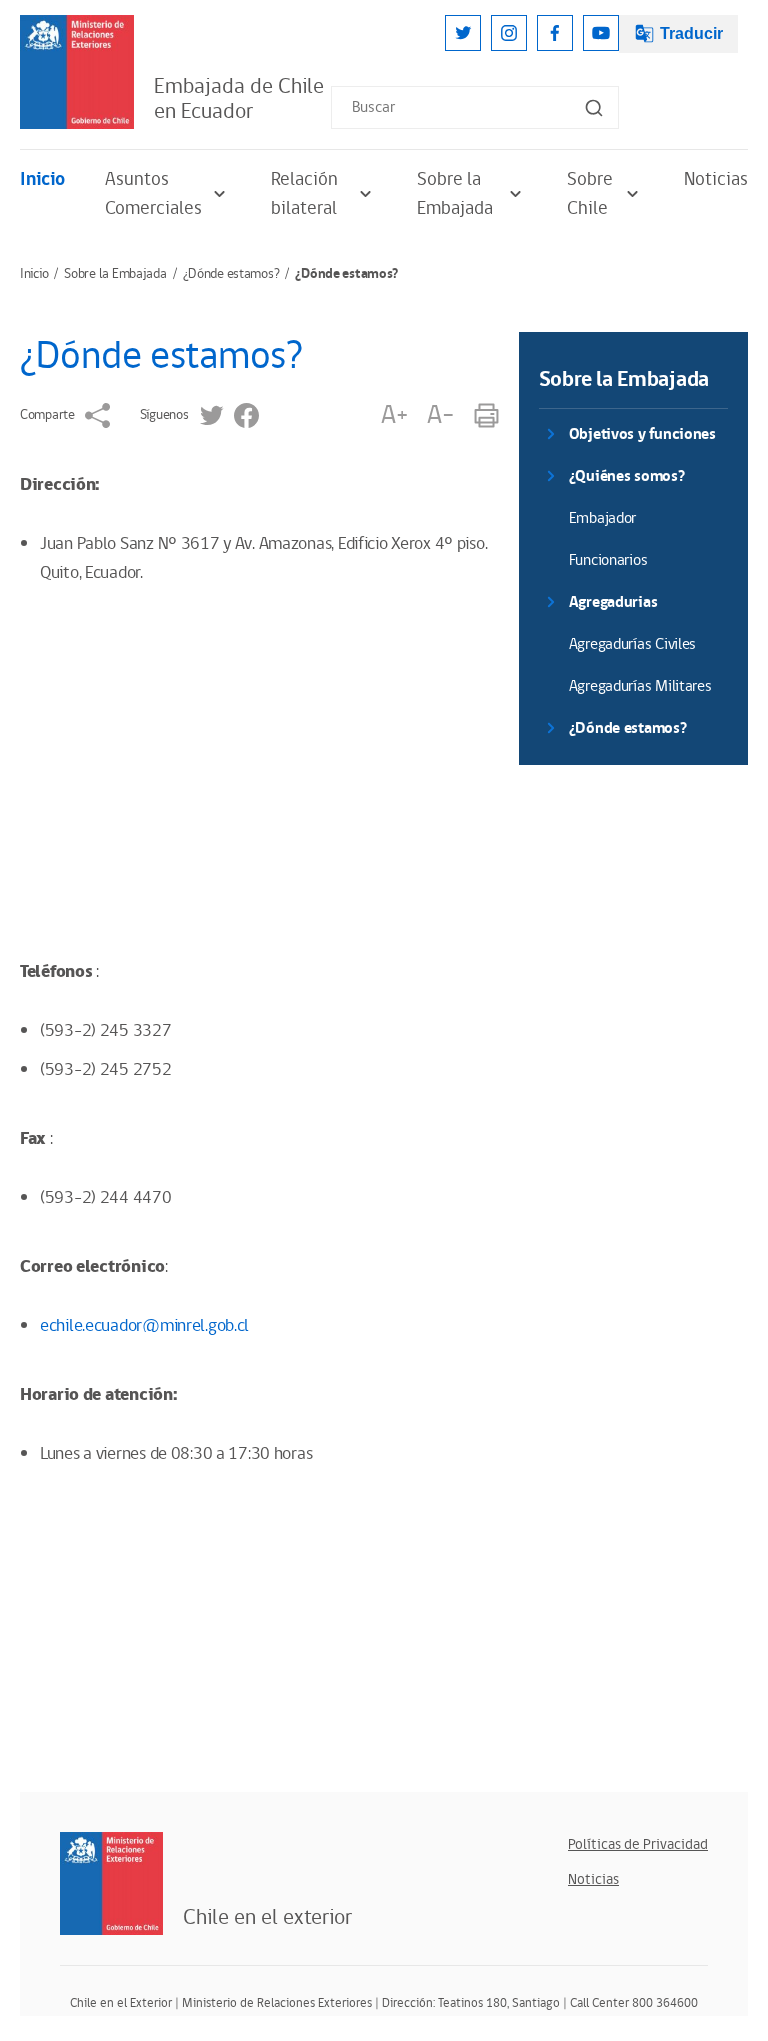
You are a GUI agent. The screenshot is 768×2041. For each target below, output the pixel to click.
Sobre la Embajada (455, 194)
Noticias (716, 179)
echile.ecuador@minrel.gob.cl (144, 1326)
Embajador (602, 518)
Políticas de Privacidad (638, 1844)
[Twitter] (463, 33)
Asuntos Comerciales (153, 194)
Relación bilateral (304, 194)
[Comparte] (97, 415)
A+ (394, 415)
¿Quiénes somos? (627, 476)
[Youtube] (601, 33)
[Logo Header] (77, 72)
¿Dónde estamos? (231, 274)
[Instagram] (509, 33)
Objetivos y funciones (642, 434)
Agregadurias (613, 602)
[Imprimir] (486, 415)
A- (440, 415)
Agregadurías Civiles (632, 644)
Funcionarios (608, 560)
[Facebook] (555, 33)
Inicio (42, 179)
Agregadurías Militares (640, 686)
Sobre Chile (590, 194)
